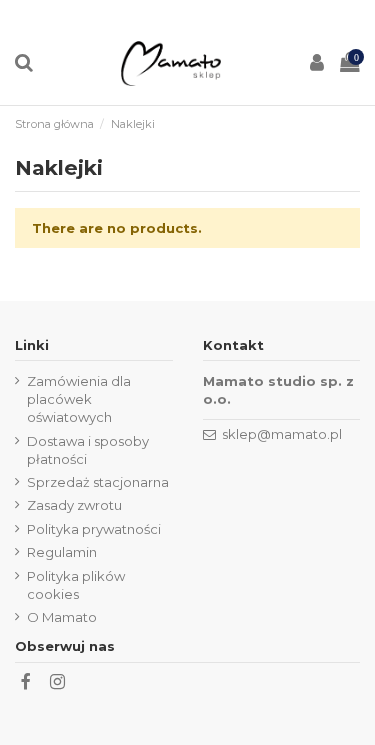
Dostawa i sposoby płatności (88, 450)
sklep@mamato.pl (282, 434)
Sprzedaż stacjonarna (98, 482)
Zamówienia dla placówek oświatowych (79, 399)
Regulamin (62, 552)
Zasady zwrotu (74, 505)
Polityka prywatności (94, 529)
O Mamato (62, 617)
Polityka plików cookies (76, 585)
